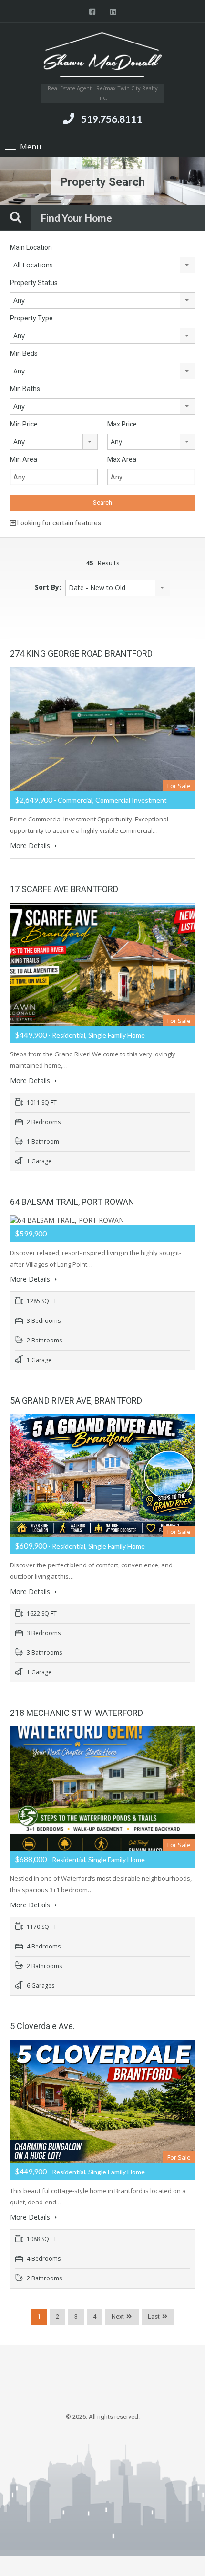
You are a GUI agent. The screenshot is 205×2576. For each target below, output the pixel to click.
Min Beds (24, 353)
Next (118, 2316)
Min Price (24, 424)
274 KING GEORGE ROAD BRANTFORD (81, 654)
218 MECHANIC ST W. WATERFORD (77, 1713)
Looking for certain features (58, 523)
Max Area (122, 459)
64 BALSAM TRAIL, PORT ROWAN (72, 1202)
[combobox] (102, 265)
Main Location (31, 247)
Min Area (24, 459)
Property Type (31, 318)
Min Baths (25, 389)
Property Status (34, 283)
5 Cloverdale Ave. (42, 2026)
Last (154, 2316)
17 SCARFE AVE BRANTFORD (64, 889)
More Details (31, 846)
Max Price (122, 424)
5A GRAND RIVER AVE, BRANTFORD (76, 1400)
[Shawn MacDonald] (102, 57)
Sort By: (48, 587)
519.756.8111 (112, 119)
